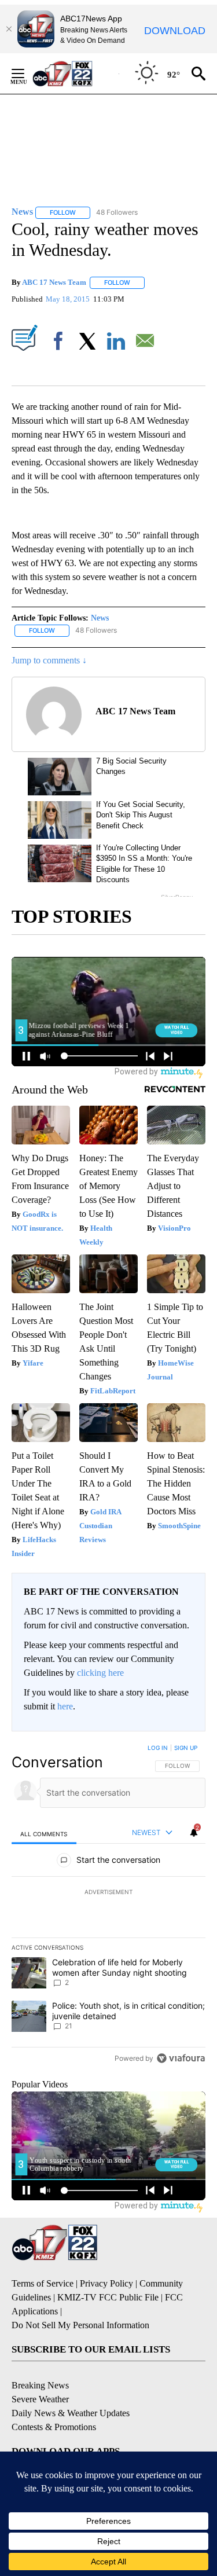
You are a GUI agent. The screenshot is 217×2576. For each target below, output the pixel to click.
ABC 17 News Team (54, 282)
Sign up (186, 1748)
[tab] (44, 1834)
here (65, 1706)
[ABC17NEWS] (76, 73)
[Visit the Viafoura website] (181, 2058)
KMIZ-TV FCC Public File (108, 2297)
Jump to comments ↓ (49, 660)
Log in (158, 1748)
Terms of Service (43, 2283)
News (100, 618)
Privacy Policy (106, 2283)
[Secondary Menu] (27, 74)
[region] (108, 1906)
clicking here (100, 1673)
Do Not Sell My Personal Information (80, 2325)
